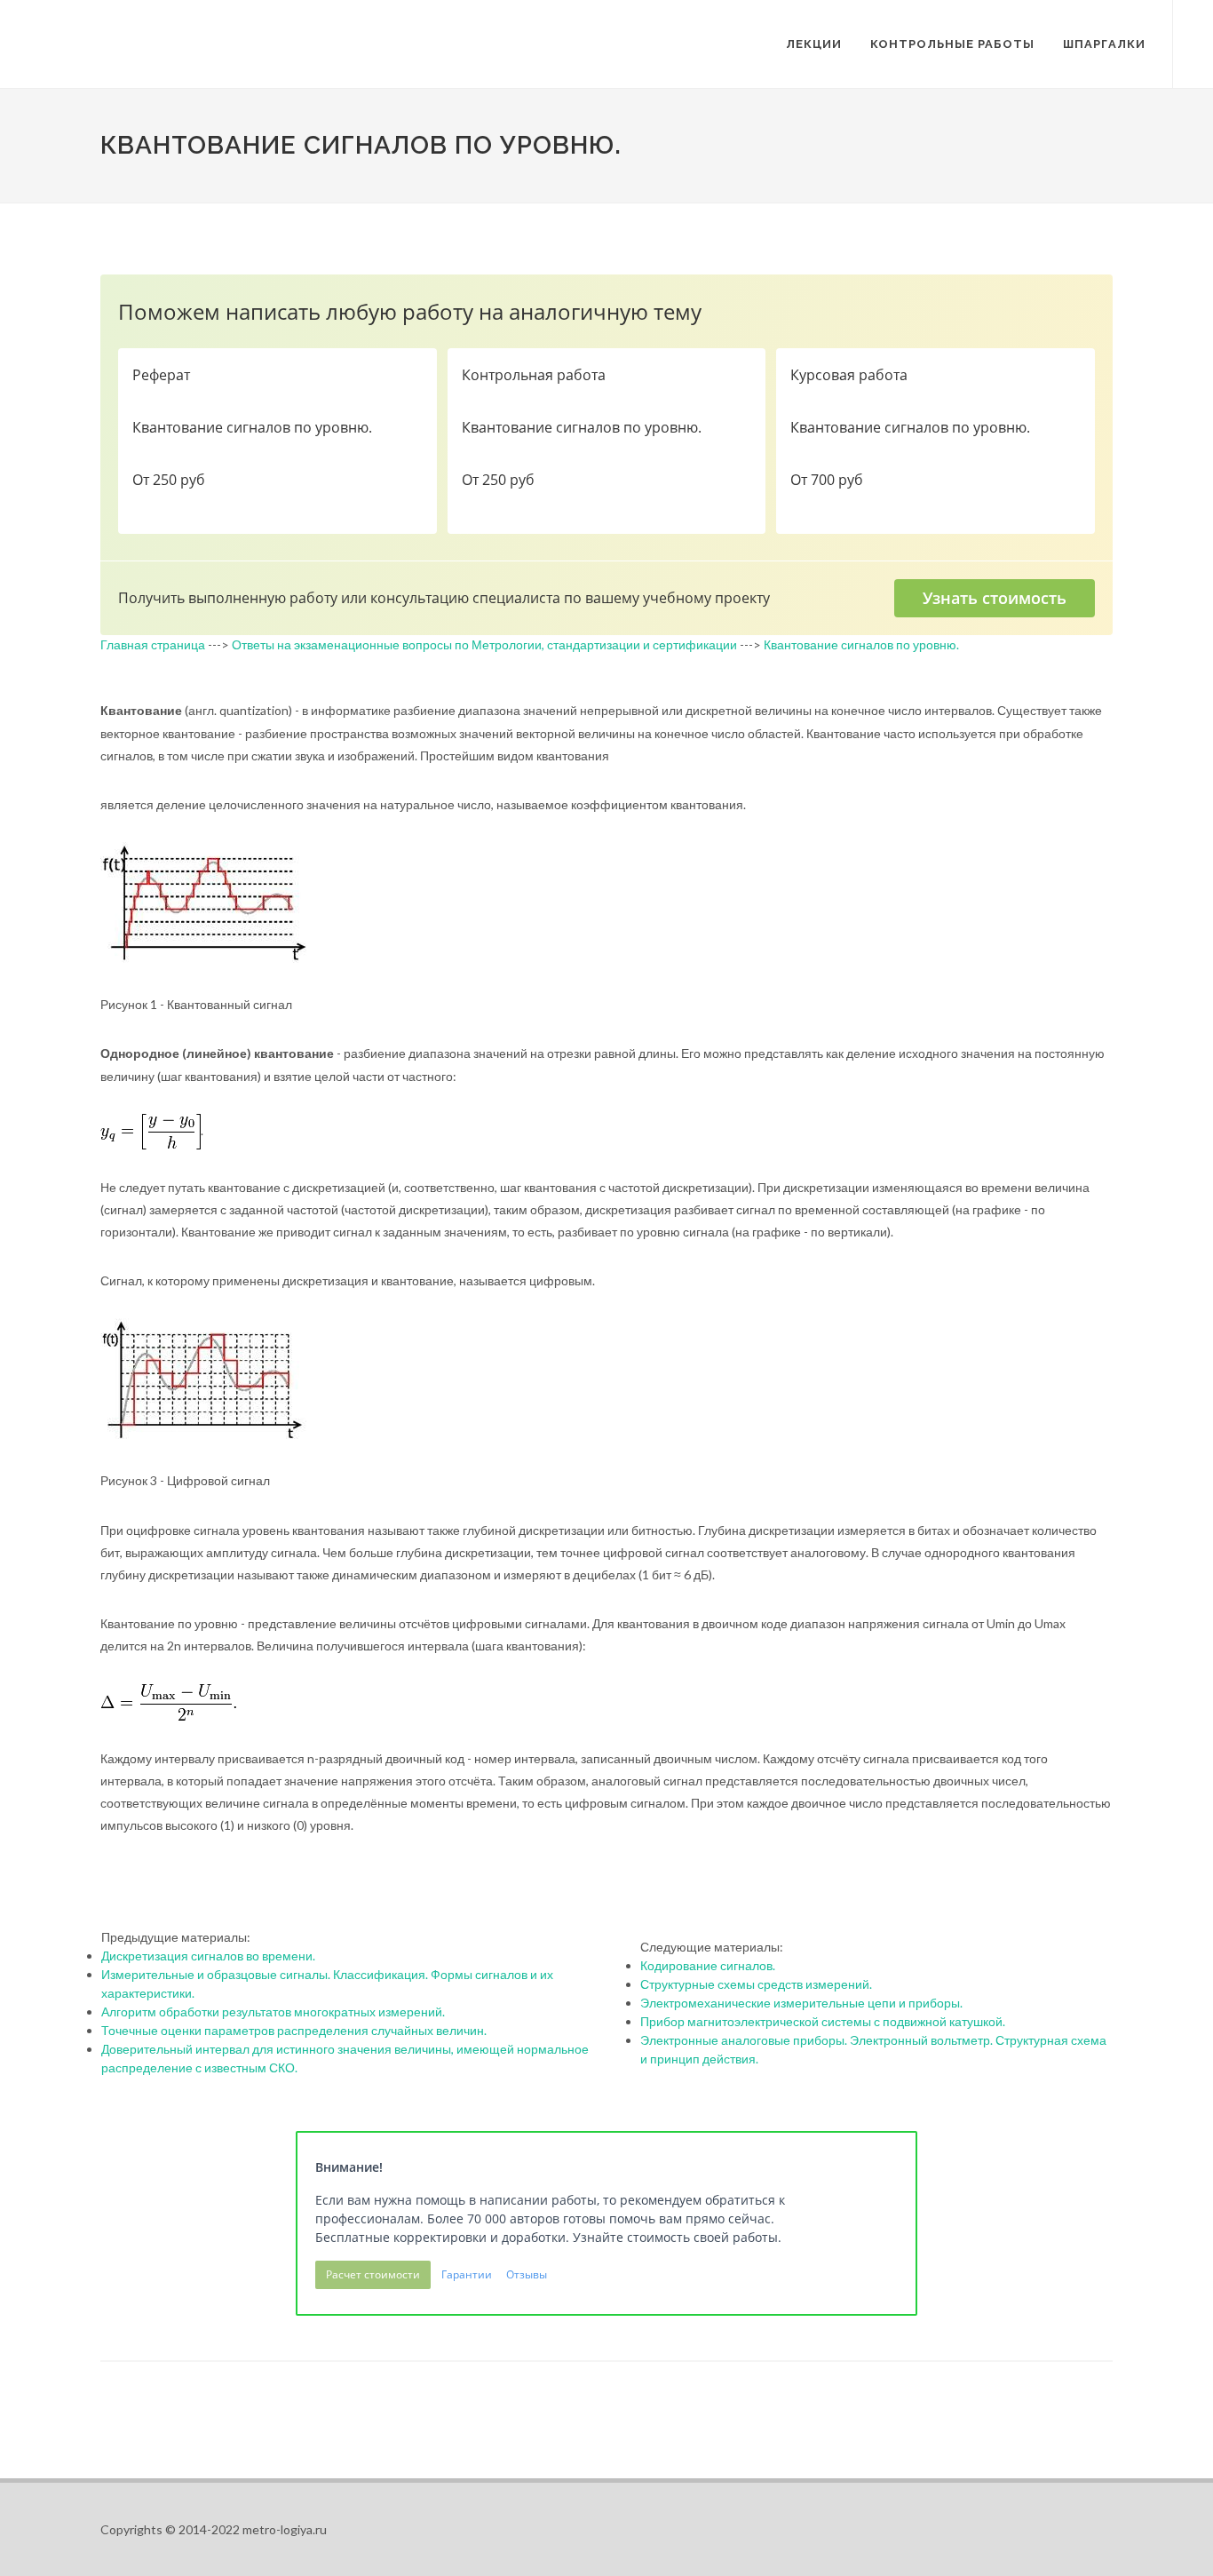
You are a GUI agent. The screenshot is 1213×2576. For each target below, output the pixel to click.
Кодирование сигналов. (708, 1965)
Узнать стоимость (995, 598)
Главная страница (153, 644)
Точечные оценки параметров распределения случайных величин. (294, 2030)
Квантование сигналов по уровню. (861, 644)
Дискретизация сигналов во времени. (208, 1956)
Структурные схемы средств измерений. (756, 1984)
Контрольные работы (952, 44)
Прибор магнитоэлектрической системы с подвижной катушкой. (823, 2021)
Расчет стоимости (373, 2274)
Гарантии (467, 2274)
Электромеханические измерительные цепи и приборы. (801, 2003)
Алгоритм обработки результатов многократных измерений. (273, 2012)
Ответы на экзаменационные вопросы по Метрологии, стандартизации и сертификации (484, 644)
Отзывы (527, 2274)
